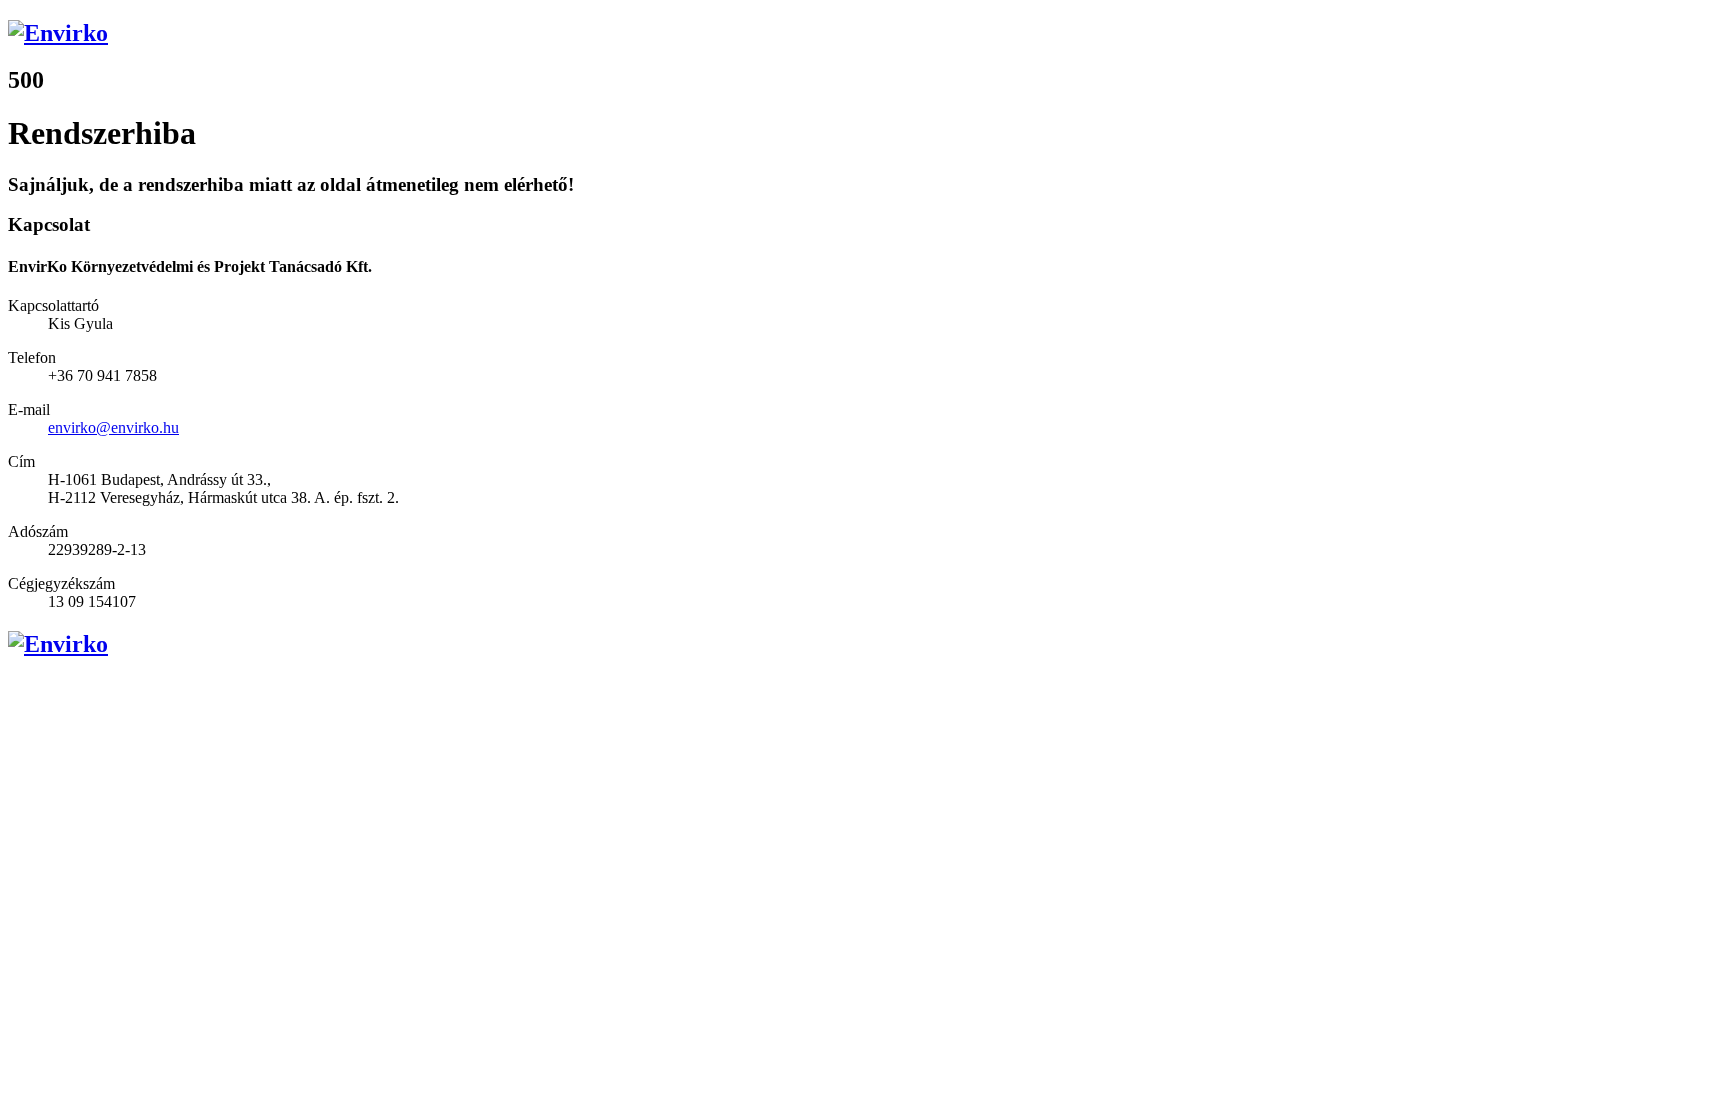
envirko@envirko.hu (113, 427)
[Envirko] (864, 33)
